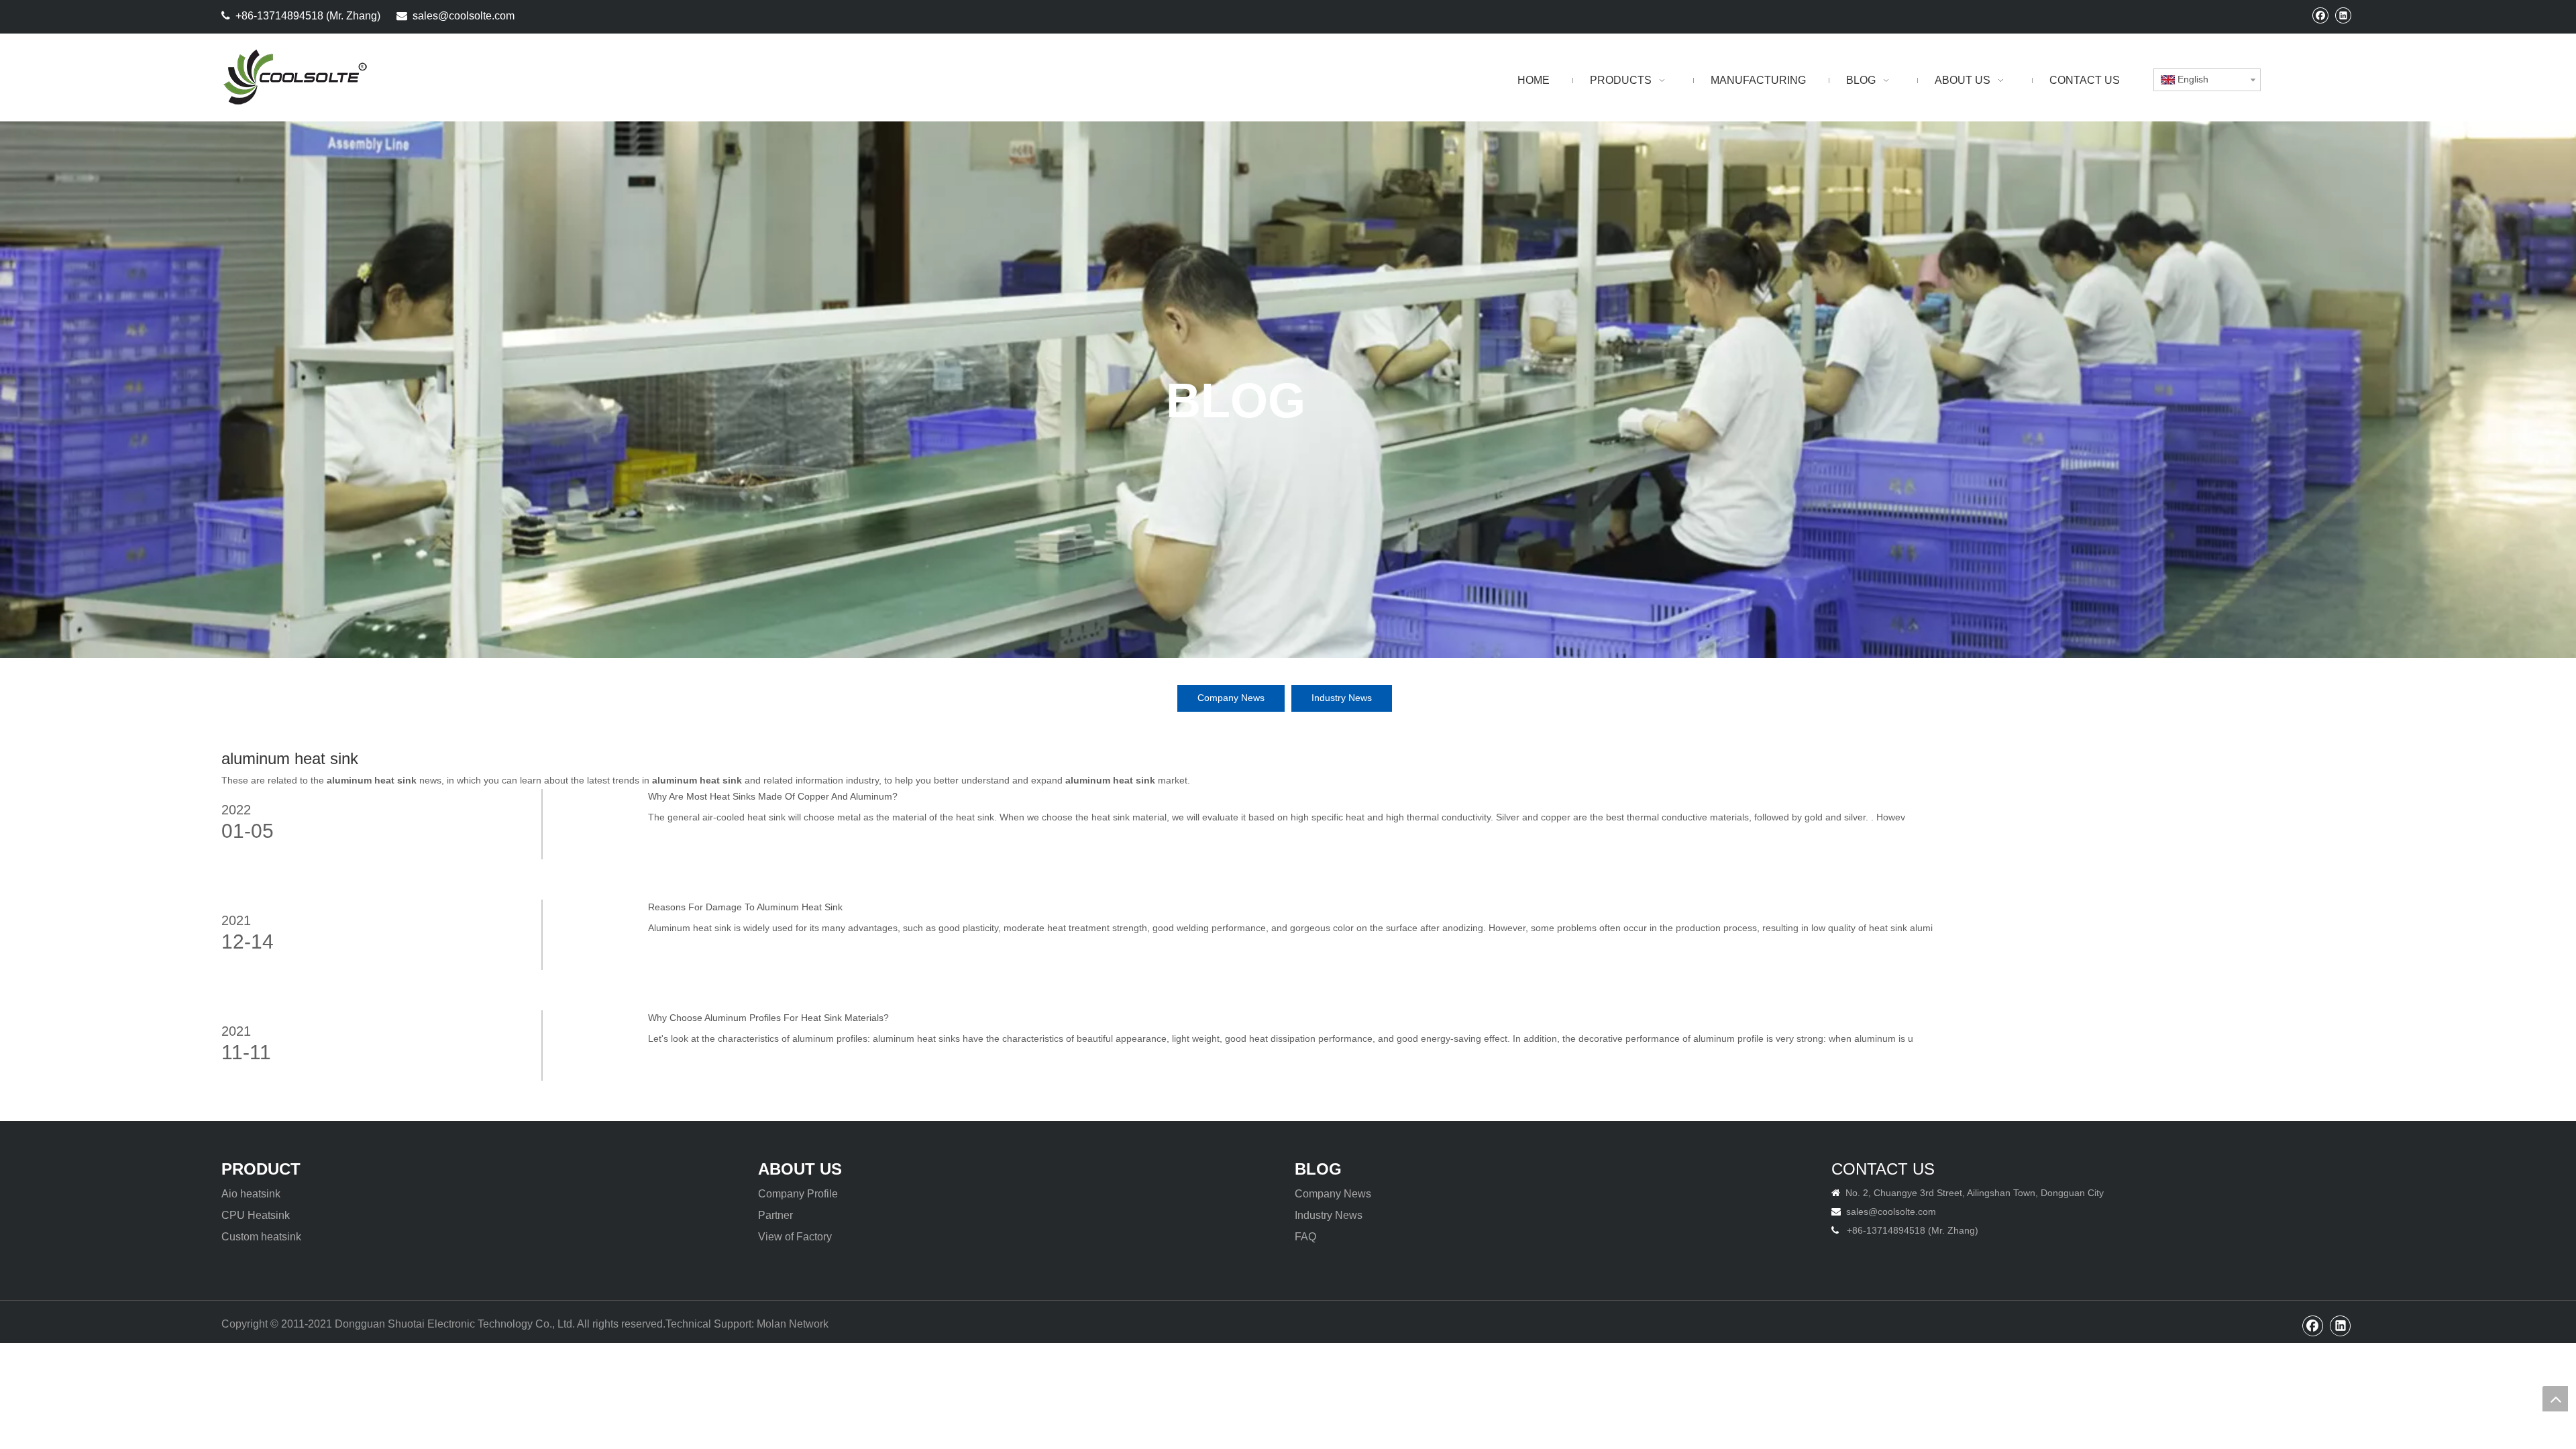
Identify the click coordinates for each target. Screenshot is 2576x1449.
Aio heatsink (251, 1194)
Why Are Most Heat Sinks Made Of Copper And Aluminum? (773, 796)
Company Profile (798, 1194)
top (2555, 1399)
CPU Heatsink (256, 1215)
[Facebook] (2320, 15)
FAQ (1305, 1237)
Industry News (1342, 698)
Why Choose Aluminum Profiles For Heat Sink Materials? (768, 1018)
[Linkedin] (2343, 15)
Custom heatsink (261, 1237)
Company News (1231, 698)
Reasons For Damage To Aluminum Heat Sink (745, 907)
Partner (775, 1215)
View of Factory (795, 1237)
